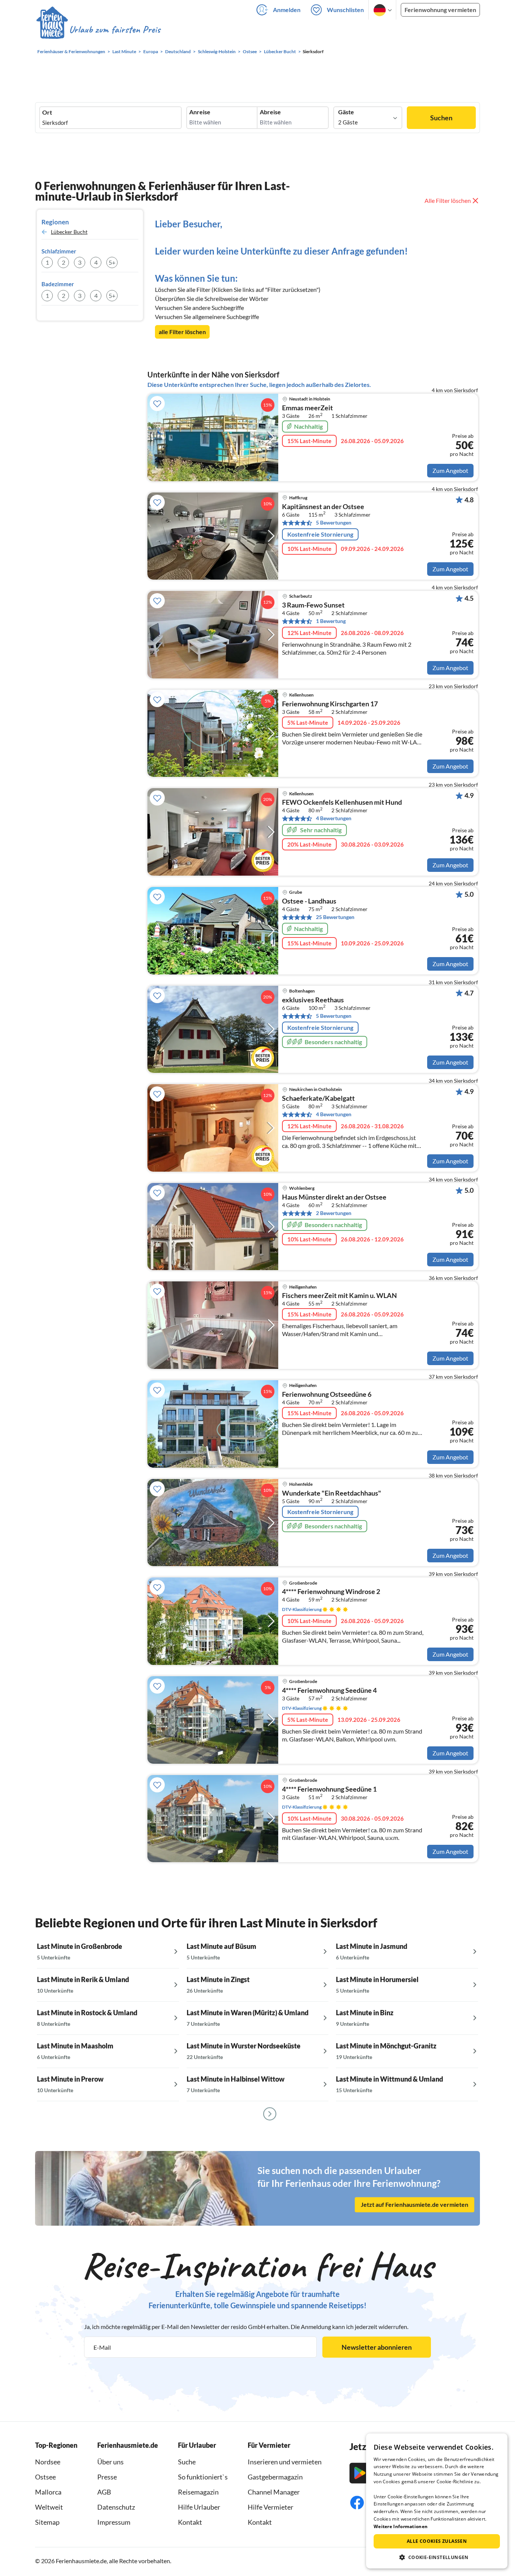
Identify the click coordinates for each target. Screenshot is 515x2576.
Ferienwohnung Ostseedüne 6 (327, 1395)
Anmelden (287, 10)
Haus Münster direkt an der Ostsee (334, 1197)
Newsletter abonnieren (377, 2347)
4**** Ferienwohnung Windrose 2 (331, 1592)
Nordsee (48, 2462)
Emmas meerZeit (307, 408)
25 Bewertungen (335, 917)
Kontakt (190, 2522)
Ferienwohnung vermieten (440, 10)
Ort (47, 112)
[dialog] (437, 2501)
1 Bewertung (331, 621)
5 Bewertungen (334, 522)
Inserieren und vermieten (285, 2462)
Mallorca (48, 2492)
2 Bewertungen (334, 1213)
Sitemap (47, 2522)
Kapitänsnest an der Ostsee (323, 507)
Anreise (200, 112)
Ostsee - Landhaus (309, 901)
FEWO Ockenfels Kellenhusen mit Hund (342, 802)
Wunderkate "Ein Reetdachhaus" (332, 1493)
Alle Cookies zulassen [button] (437, 2541)
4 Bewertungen (334, 818)
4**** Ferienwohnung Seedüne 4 (329, 1691)
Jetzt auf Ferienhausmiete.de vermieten (415, 2205)
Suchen (441, 118)
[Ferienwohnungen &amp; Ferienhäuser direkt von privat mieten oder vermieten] (98, 30)
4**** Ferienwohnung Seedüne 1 (329, 1789)
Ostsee (45, 2477)
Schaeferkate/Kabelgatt (318, 1099)
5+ (112, 262)
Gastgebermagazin (275, 2477)
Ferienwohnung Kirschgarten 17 (330, 704)
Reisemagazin (198, 2492)
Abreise (270, 112)
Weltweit (49, 2507)
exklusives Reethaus (313, 1000)
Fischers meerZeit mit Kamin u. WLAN (340, 1296)
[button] (437, 2557)
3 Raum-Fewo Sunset (313, 605)
